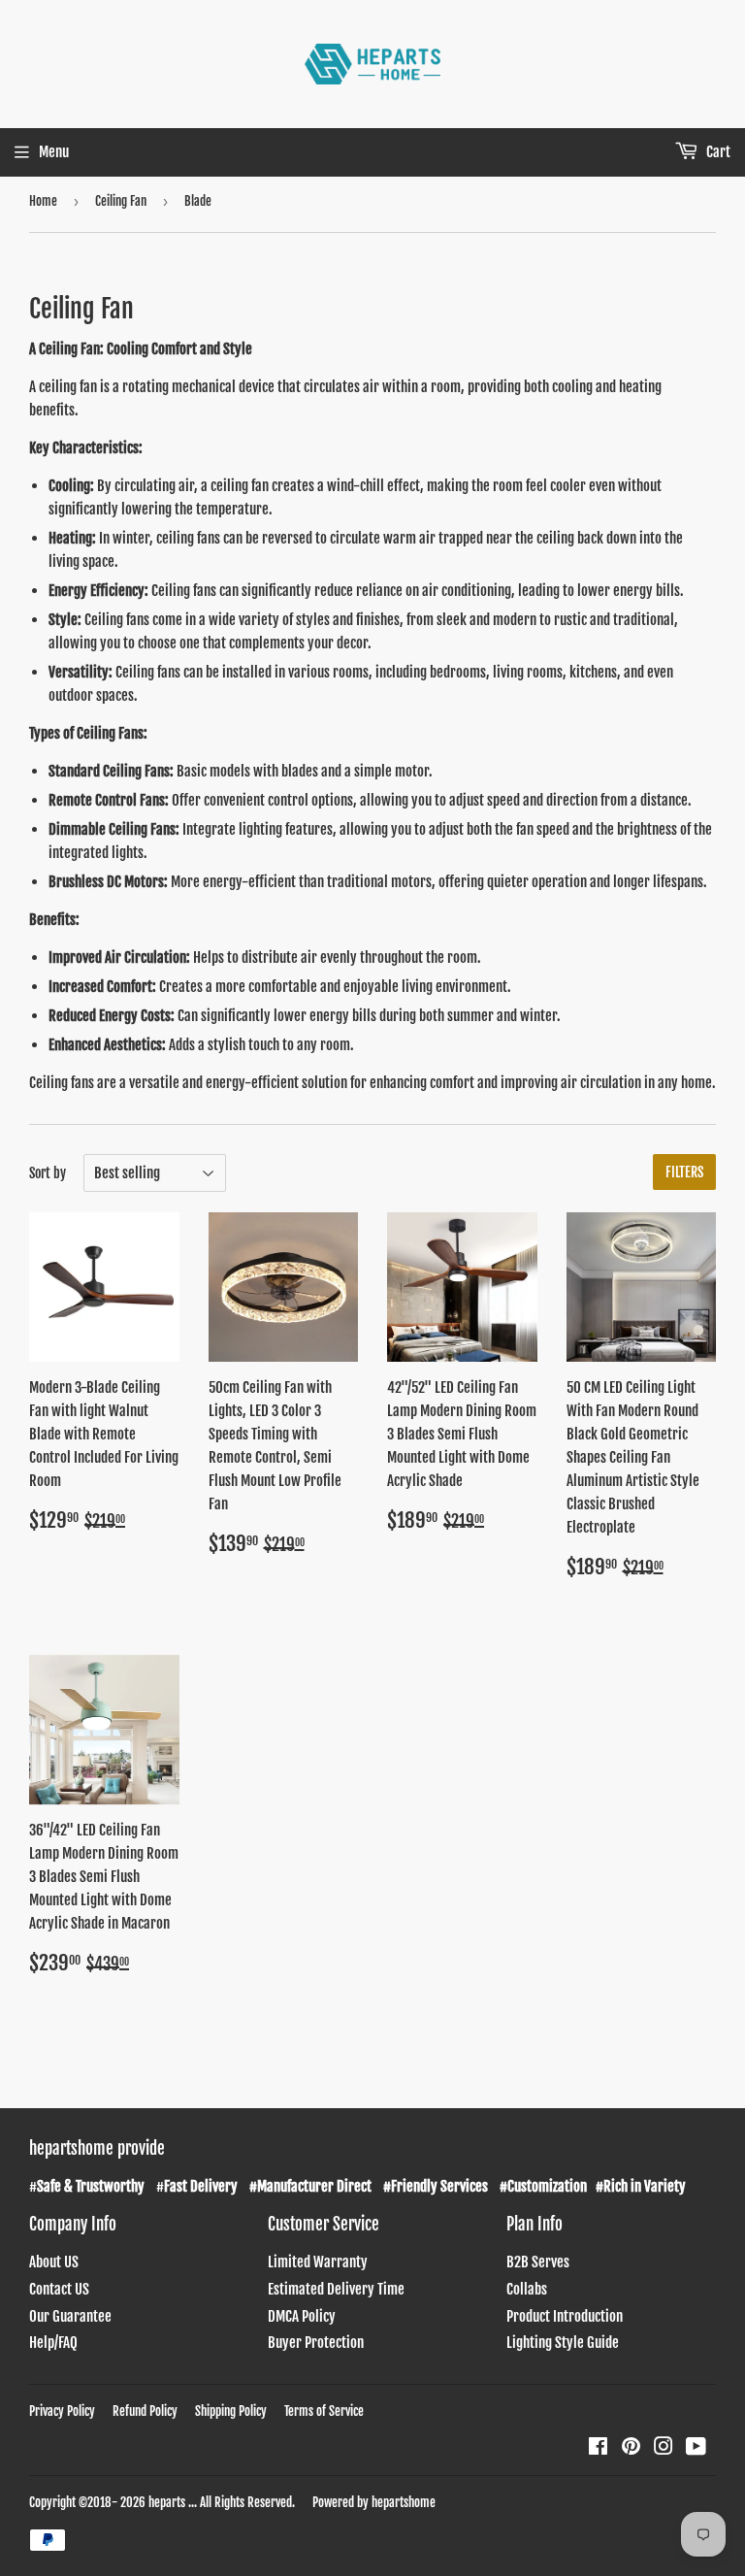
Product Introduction (565, 2316)
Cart (717, 152)
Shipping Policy (231, 2411)
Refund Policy (145, 2411)
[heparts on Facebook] (598, 2448)
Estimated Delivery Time (336, 2289)
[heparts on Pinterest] (631, 2448)
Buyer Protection (316, 2343)
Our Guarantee (70, 2316)
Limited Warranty (318, 2262)
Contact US (59, 2289)
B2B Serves (538, 2262)
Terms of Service (324, 2411)
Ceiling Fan (121, 201)
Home (43, 201)
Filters (684, 1172)
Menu (54, 152)
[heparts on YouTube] (696, 2448)
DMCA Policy (302, 2316)
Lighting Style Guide (563, 2343)
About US (54, 2262)
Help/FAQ (53, 2343)
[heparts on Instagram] (664, 2448)
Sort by (48, 1173)
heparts (167, 2502)
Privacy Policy (62, 2411)
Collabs (527, 2289)
